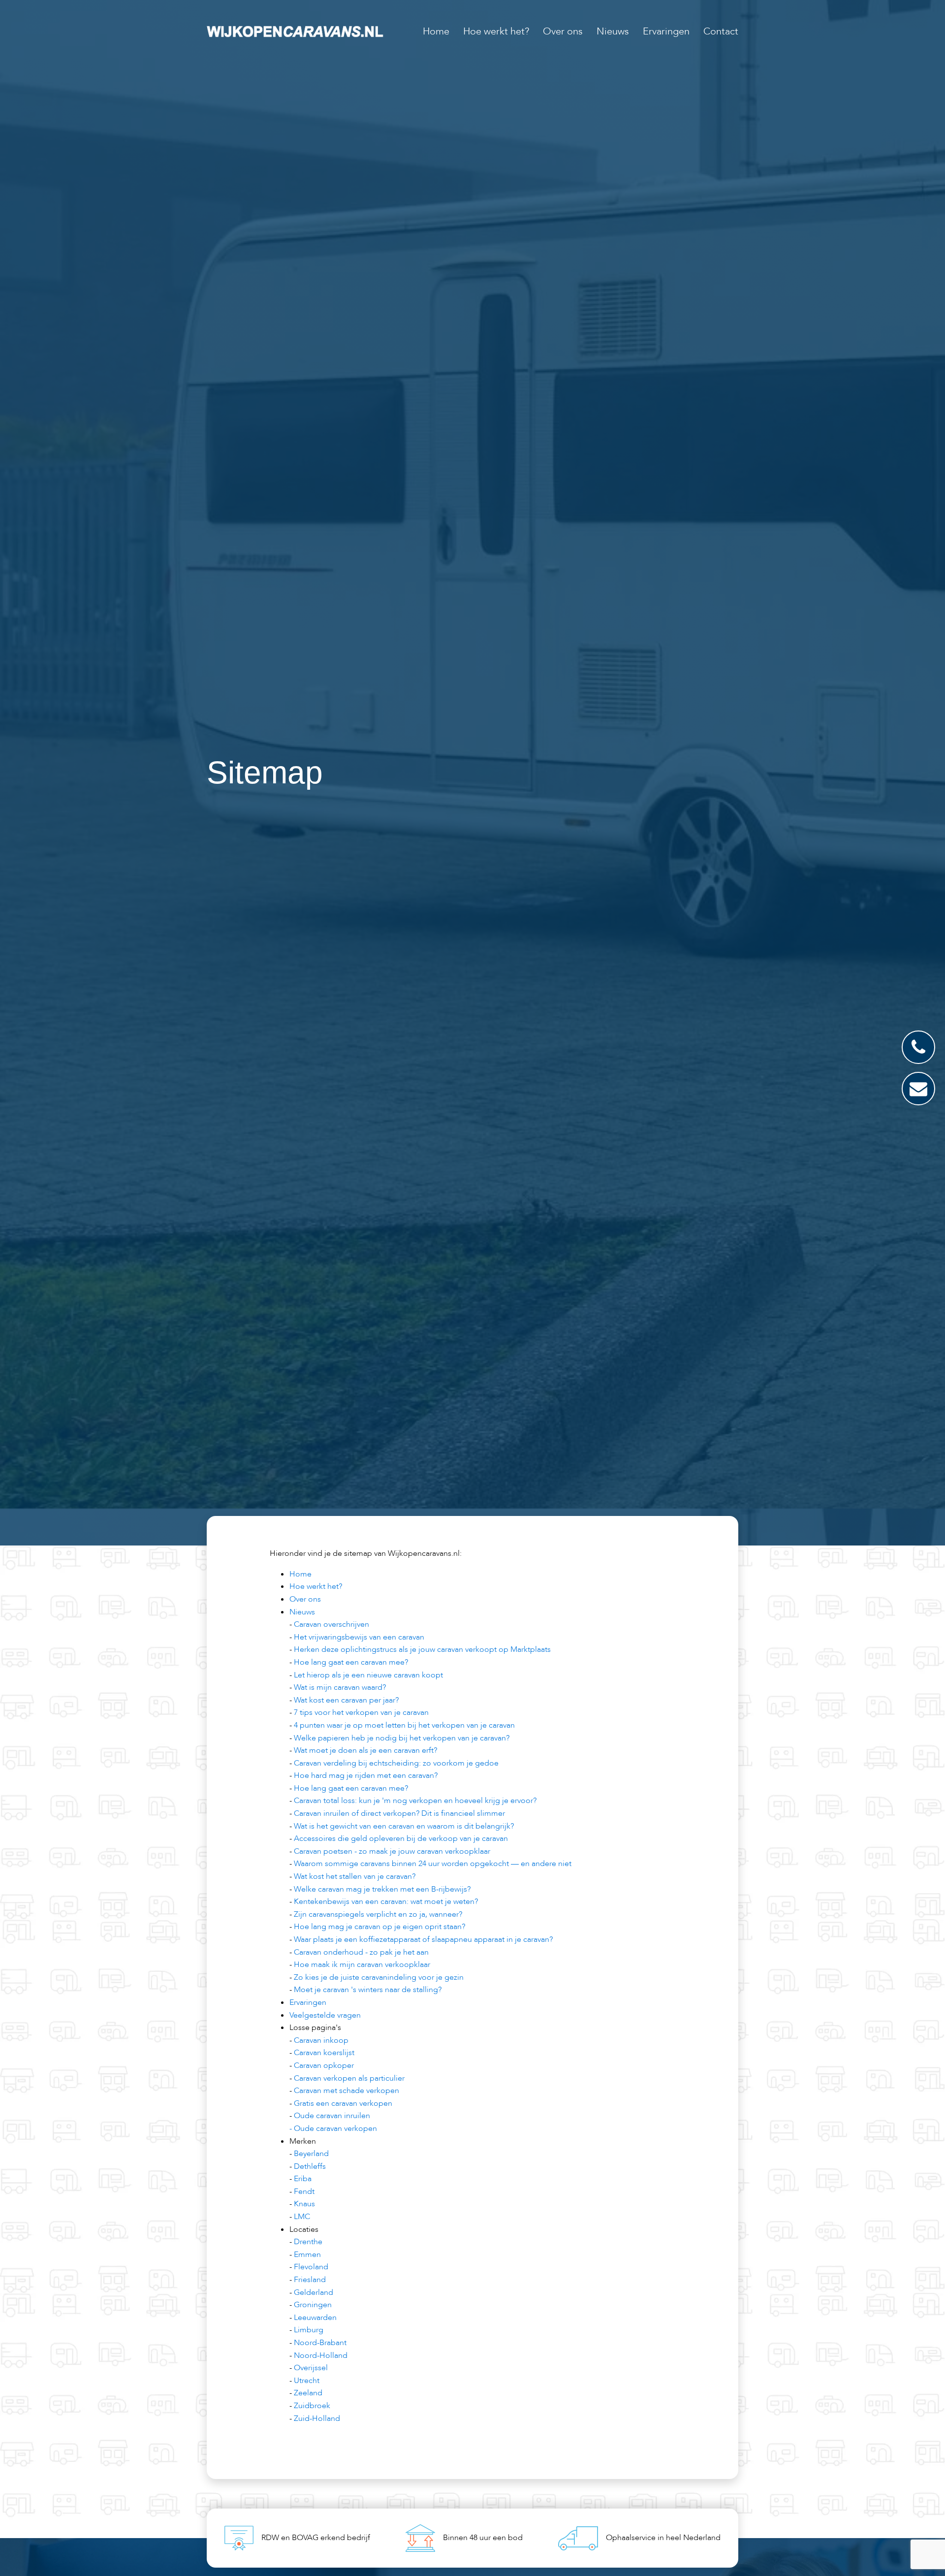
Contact (721, 31)
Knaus (304, 2204)
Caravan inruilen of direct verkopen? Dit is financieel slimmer (399, 1813)
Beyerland (311, 2154)
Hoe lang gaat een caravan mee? (351, 1662)
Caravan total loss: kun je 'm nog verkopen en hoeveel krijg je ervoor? (415, 1801)
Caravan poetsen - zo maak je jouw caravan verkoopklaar (392, 1851)
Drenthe (308, 2242)
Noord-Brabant (320, 2343)
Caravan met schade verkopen (346, 2091)
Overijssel (311, 2368)
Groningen (313, 2305)
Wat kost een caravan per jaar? (346, 1700)
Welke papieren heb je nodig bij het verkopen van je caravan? (402, 1738)
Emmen (307, 2254)
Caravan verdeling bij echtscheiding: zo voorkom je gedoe (396, 1763)
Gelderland (314, 2292)
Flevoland (311, 2267)
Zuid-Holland (317, 2418)
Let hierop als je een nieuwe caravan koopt (368, 1675)
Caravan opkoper (324, 2065)
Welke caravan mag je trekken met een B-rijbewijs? (382, 1889)
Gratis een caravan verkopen (343, 2103)
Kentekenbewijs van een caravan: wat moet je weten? (386, 1901)
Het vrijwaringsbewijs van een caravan (359, 1637)
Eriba (303, 2179)
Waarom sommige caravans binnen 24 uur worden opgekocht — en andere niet (433, 1864)
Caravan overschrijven (331, 1624)
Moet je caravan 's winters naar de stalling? (368, 1990)
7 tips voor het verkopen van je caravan (361, 1712)
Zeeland (308, 2393)
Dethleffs (310, 2166)
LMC (302, 2217)
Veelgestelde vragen (325, 2015)
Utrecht (307, 2381)
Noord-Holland (321, 2355)
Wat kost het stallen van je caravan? (355, 1876)
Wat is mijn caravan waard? (340, 1687)
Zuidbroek (312, 2406)
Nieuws (613, 31)
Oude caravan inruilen (332, 2116)
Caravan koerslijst (324, 2053)
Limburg (309, 2330)
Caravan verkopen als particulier (349, 2078)
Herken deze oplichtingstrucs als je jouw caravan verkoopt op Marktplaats (422, 1649)
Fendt (304, 2191)
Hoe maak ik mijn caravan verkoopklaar (362, 1964)
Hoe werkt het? (496, 31)
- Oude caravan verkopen (333, 2128)
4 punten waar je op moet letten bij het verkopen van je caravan (404, 1725)
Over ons (563, 31)
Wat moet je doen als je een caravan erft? (365, 1750)
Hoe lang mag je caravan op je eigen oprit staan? (379, 1927)
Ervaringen (666, 31)
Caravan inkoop (321, 2040)
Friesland (310, 2280)
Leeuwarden (315, 2318)
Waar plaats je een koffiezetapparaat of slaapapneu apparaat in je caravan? (423, 1939)
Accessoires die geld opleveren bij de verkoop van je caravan (401, 1838)
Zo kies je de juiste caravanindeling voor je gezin (379, 1977)
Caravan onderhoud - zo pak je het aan (361, 1952)
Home (436, 31)
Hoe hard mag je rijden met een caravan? (366, 1775)
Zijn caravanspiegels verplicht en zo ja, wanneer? (378, 1914)
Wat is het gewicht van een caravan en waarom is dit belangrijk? (404, 1826)
